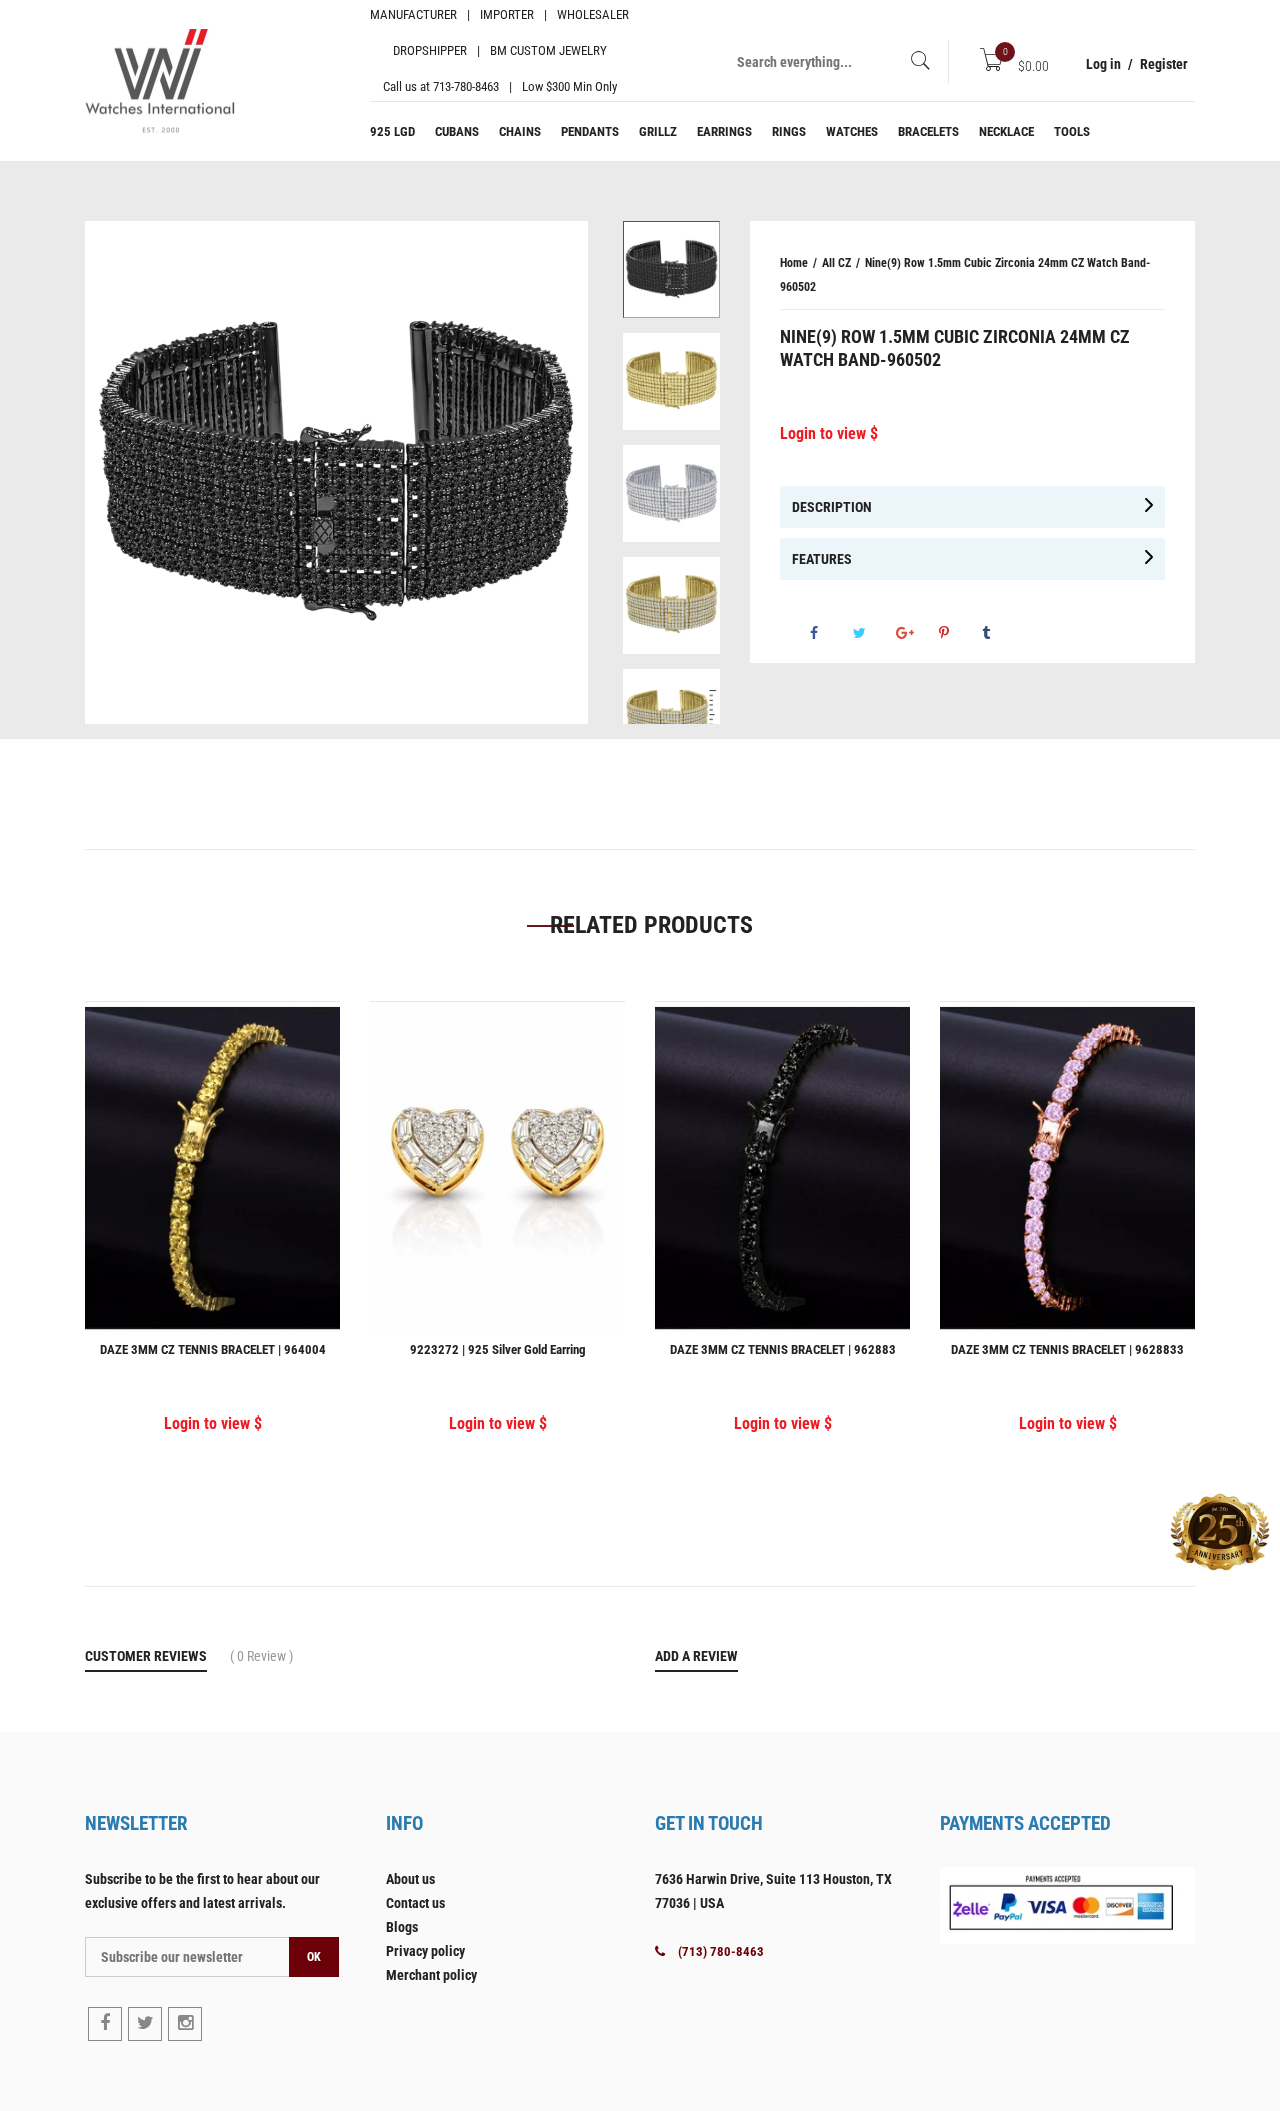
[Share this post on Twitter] (1005, 642)
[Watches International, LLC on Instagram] (185, 2024)
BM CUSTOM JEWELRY (548, 50)
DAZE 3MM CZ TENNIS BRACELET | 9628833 (1067, 1349)
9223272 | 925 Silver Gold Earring (498, 1349)
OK (314, 1957)
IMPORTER (507, 14)
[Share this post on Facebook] (962, 642)
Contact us (415, 1903)
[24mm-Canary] (671, 381)
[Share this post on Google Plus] (1048, 642)
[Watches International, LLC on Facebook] (105, 2024)
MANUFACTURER (413, 14)
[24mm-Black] (671, 269)
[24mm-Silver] (671, 493)
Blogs (402, 1927)
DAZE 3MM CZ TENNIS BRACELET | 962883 (783, 1349)
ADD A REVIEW (696, 1656)
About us (410, 1879)
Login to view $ (829, 433)
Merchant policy (431, 1975)
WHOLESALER (593, 14)
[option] (671, 277)
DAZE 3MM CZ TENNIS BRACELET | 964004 (213, 1349)
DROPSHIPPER (430, 50)
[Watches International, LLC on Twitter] (145, 2024)
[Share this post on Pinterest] (1091, 642)
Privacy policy (425, 1951)
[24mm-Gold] (671, 605)
